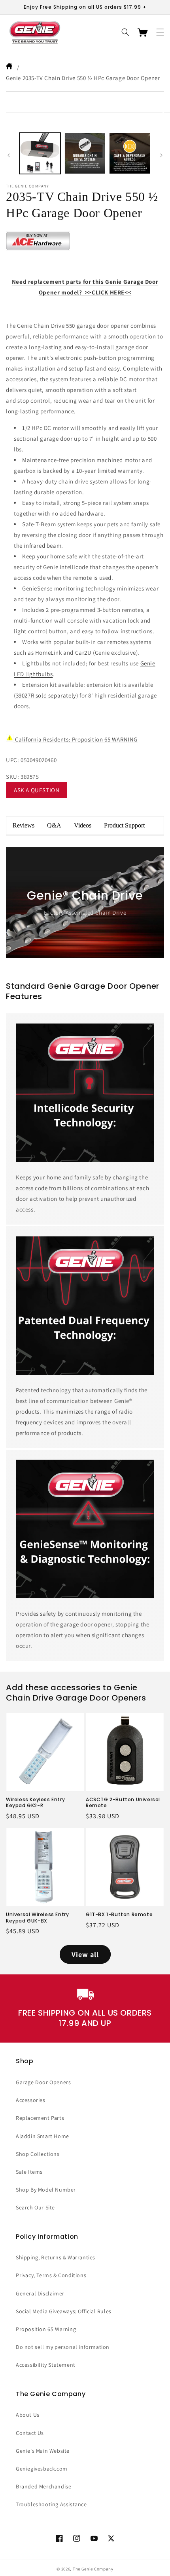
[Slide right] (161, 155)
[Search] (125, 32)
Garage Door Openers (43, 2082)
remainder (157, 826)
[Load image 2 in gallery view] (85, 153)
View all (85, 1954)
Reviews (24, 825)
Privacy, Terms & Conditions (51, 2275)
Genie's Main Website (43, 2451)
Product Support (124, 825)
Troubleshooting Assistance (51, 2504)
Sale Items (29, 2172)
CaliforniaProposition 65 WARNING (76, 739)
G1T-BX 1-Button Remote (119, 1915)
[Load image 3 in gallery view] (130, 153)
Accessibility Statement (46, 2365)
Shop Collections (38, 2154)
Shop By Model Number (46, 2190)
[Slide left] (9, 155)
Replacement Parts (40, 2118)
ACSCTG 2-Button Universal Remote (123, 1803)
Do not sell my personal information (63, 2347)
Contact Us (30, 2433)
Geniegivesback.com (42, 2469)
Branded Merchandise (43, 2486)
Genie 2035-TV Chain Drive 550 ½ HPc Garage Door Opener (83, 78)
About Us (28, 2415)
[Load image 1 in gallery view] (40, 153)
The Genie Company (93, 2569)
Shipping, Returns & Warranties (56, 2257)
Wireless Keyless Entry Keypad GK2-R (35, 1803)
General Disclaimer (40, 2293)
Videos (83, 825)
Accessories (31, 2100)
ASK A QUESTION (37, 790)
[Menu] (160, 32)
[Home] (10, 67)
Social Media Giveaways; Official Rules (64, 2311)
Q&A (54, 825)
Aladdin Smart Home (42, 2136)
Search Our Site (35, 2207)
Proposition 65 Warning (46, 2329)
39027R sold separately (46, 695)
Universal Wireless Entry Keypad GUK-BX (37, 1918)
